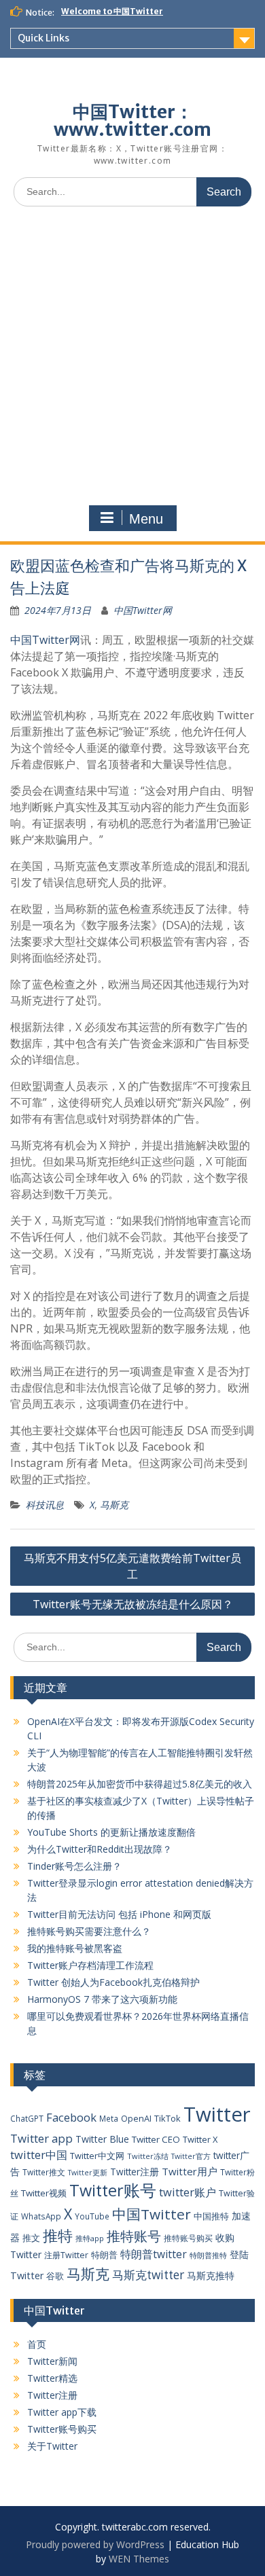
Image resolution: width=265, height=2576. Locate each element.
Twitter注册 (135, 2172)
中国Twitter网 (143, 610)
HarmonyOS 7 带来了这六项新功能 (102, 1999)
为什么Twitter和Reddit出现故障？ (100, 1849)
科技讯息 (45, 1505)
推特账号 (134, 2236)
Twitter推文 (44, 2172)
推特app (90, 2238)
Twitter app (41, 2138)
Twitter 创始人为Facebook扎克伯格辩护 (113, 1982)
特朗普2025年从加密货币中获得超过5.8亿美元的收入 (140, 1784)
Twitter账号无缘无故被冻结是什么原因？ (133, 1604)
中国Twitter (152, 2214)
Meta (109, 2118)
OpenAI (136, 2118)
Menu (146, 519)
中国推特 (211, 2216)
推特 (58, 2235)
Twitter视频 (44, 2193)
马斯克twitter (148, 2275)
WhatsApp (41, 2216)
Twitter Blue (102, 2139)
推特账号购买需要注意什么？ (89, 1931)
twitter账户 (188, 2192)
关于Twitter (52, 2446)
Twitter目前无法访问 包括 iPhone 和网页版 (119, 1914)
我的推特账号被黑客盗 (75, 1948)
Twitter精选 (52, 2378)
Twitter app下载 (62, 2412)
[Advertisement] (132, 356)
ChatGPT (27, 2118)
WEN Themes (139, 2559)
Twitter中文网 (97, 2156)
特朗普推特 (208, 2255)
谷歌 (55, 2276)
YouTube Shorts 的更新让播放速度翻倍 (111, 1832)
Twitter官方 (191, 2156)
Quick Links (43, 38)
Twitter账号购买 (62, 2429)
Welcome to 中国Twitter (112, 11)
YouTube (92, 2216)
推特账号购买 (188, 2238)
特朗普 (104, 2255)
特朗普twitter (154, 2254)
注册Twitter (66, 2255)
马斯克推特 (211, 2275)
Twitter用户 (190, 2171)
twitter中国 (39, 2155)
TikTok (167, 2118)
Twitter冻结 (148, 2156)
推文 (31, 2238)
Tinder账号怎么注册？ (74, 1866)
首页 (37, 2344)
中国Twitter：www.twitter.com (132, 121)
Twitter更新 (88, 2173)
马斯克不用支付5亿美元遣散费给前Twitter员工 (132, 1566)
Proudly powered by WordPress (95, 2544)
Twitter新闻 (52, 2361)
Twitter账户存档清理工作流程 (90, 1965)
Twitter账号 (113, 2190)
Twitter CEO (156, 2139)
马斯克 (114, 1505)
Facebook (71, 2117)
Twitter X (200, 2139)
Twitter (217, 2114)
